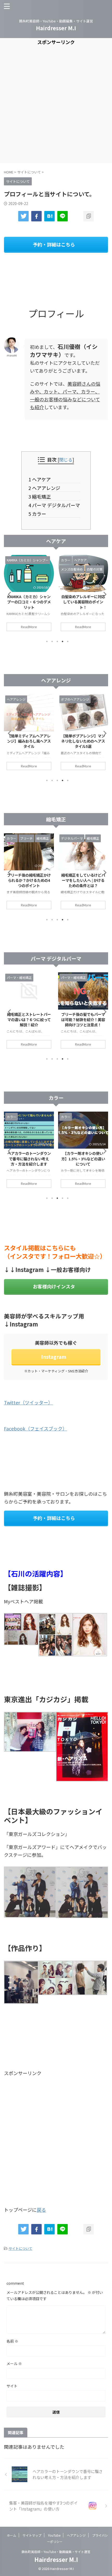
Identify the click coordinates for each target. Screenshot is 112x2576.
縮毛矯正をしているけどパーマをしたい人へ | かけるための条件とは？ (83, 880)
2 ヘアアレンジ (46, 488)
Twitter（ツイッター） (28, 1402)
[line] (63, 216)
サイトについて (20, 2248)
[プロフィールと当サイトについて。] (49, 216)
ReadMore (29, 627)
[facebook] (36, 216)
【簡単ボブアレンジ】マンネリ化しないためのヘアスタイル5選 (83, 741)
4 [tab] (63, 641)
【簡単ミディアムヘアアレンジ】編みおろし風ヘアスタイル (29, 741)
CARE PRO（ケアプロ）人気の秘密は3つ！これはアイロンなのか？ (83, 602)
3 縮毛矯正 (41, 496)
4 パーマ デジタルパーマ (56, 505)
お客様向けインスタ (54, 1286)
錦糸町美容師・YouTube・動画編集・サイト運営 (56, 2552)
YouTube (54, 2535)
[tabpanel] (29, 596)
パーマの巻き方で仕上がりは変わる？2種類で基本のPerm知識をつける (83, 1019)
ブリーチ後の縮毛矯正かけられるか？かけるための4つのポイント (29, 880)
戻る (41, 2210)
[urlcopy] (89, 216)
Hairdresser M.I (56, 28)
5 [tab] (68, 641)
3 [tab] (57, 641)
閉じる (66, 460)
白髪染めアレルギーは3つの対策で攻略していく (83, 1156)
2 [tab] (52, 641)
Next (103, 594)
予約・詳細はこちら (54, 244)
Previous (9, 594)
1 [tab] (47, 641)
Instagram (54, 1357)
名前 (12, 2341)
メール (14, 2363)
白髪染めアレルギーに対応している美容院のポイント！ (29, 602)
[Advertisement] (56, 107)
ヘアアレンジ (76, 2535)
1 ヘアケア (41, 479)
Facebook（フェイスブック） (36, 1428)
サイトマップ (32, 2535)
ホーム (11, 2535)
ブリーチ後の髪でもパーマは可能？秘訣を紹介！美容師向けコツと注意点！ (29, 1019)
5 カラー (39, 514)
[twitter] (23, 216)
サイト (12, 2386)
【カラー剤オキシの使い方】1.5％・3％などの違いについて (29, 1158)
